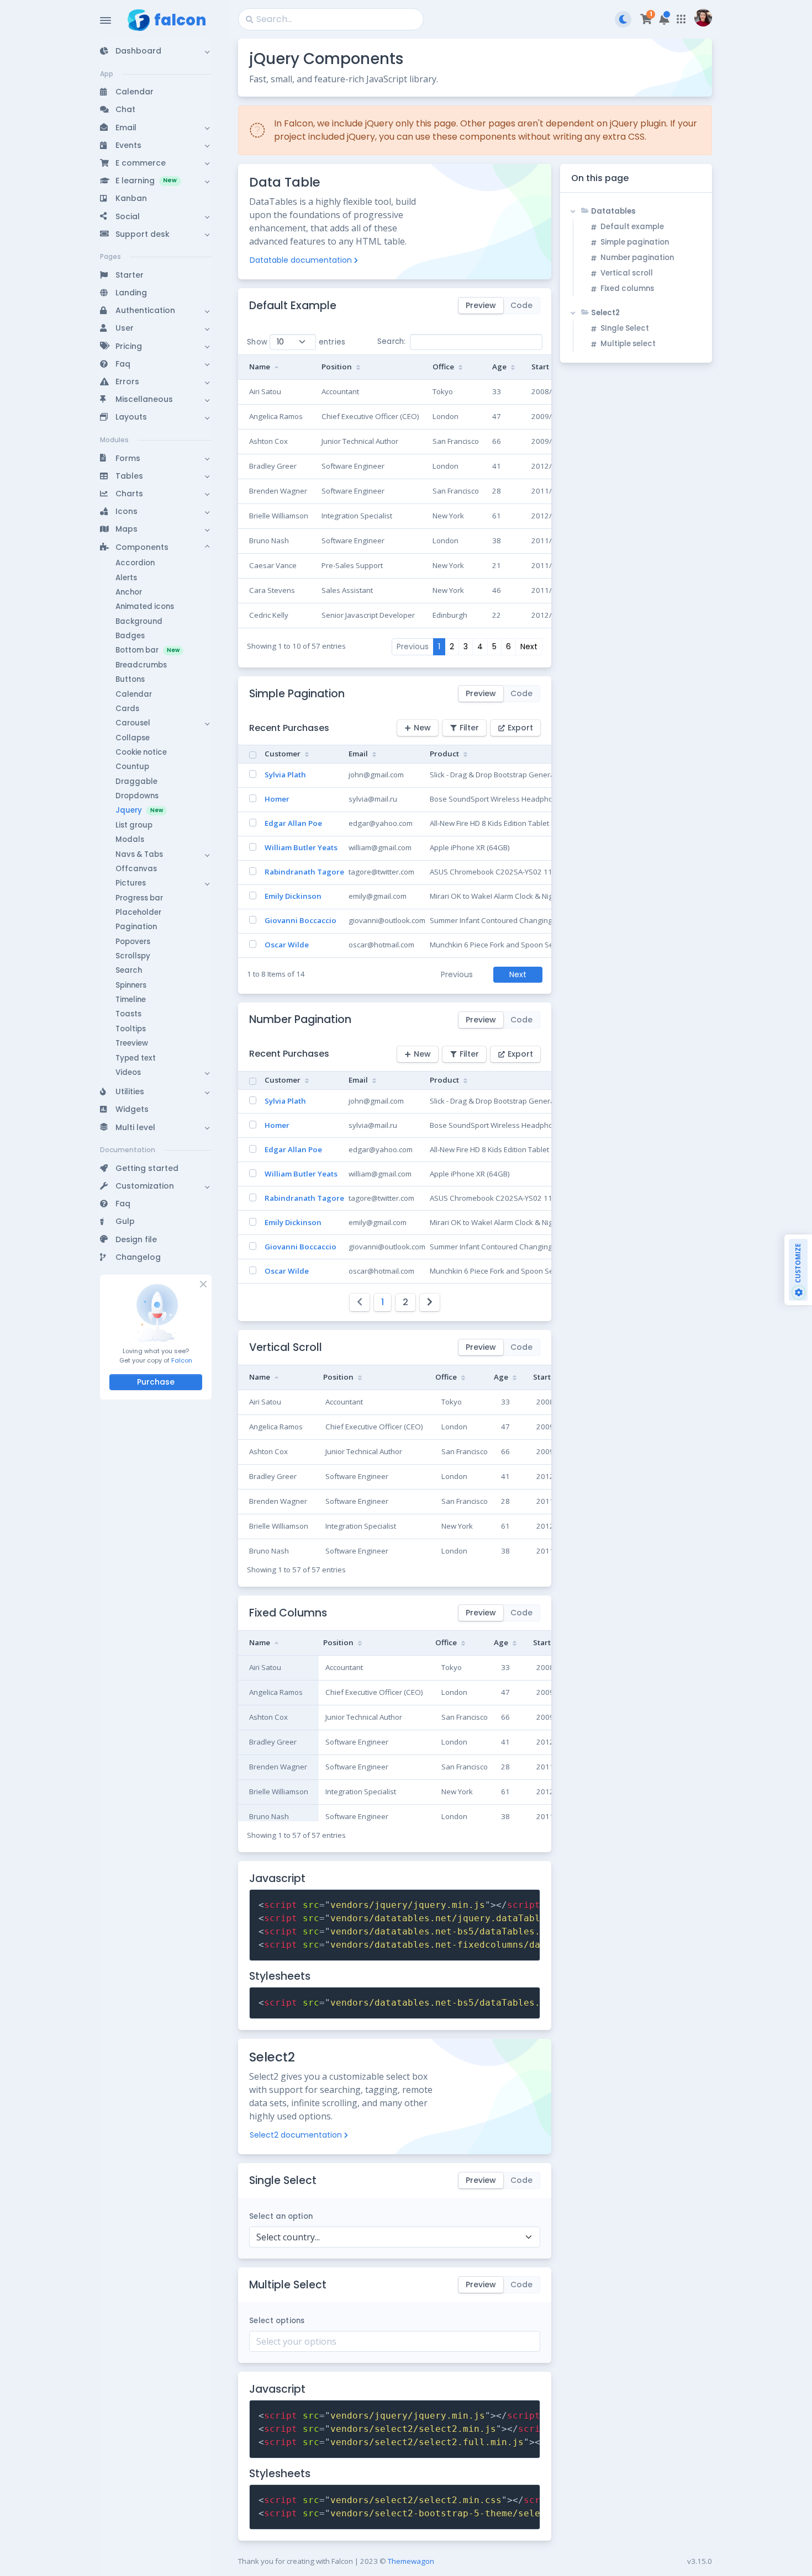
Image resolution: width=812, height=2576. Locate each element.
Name (260, 367)
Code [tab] (521, 305)
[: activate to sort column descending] (250, 754)
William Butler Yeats (301, 847)
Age (499, 367)
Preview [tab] (481, 305)
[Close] (202, 1284)
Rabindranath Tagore (304, 872)
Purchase (156, 1382)
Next (529, 646)
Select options (277, 2321)
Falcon (182, 1360)
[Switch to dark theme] (623, 19)
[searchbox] (395, 2341)
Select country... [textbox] (288, 2237)
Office (443, 367)
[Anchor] (343, 306)
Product (444, 754)
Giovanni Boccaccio (300, 920)
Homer (277, 799)
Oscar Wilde (287, 945)
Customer (283, 754)
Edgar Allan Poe (293, 823)
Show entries (296, 342)
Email (358, 754)
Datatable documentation (301, 260)
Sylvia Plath (285, 775)
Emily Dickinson (293, 896)
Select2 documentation (296, 2135)
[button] (156, 51)
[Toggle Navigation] (106, 20)
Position (337, 367)
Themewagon (411, 2561)
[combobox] (395, 2237)
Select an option (281, 2216)
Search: (392, 341)
